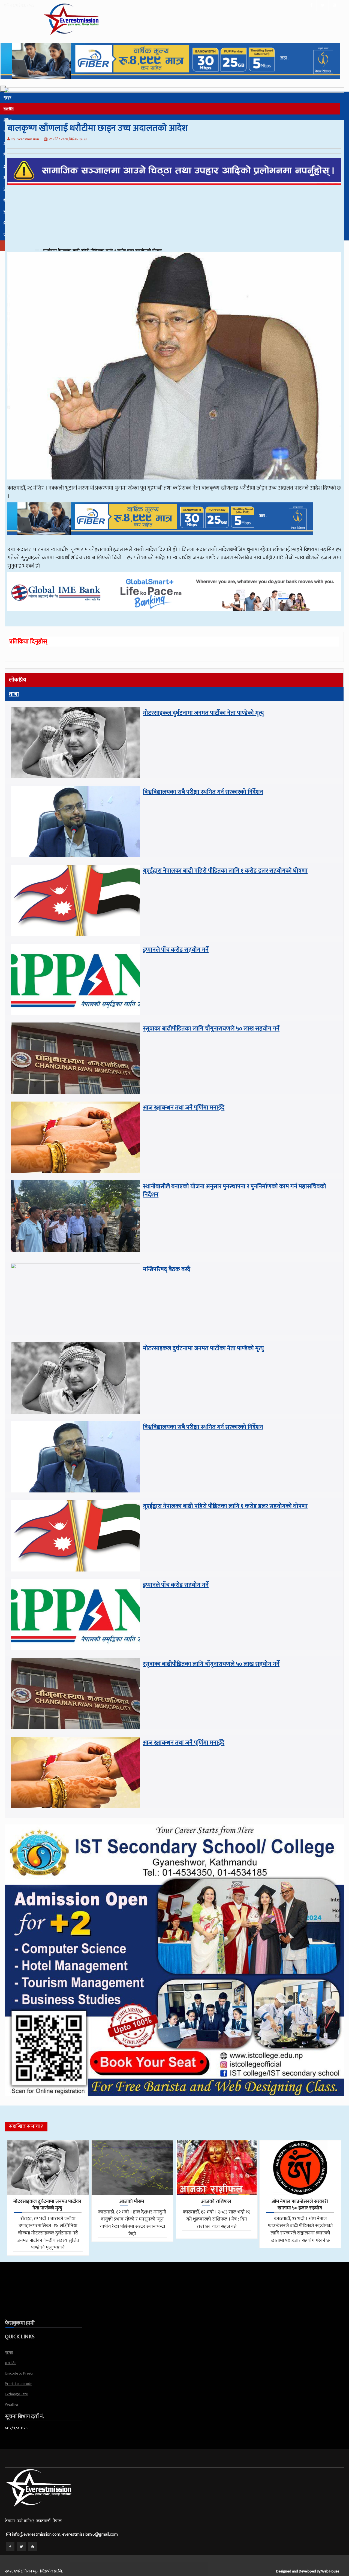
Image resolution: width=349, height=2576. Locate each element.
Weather (12, 2404)
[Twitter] (21, 2547)
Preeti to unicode (19, 2384)
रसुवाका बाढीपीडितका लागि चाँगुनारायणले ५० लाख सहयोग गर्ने (211, 1029)
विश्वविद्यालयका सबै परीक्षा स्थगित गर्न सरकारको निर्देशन (203, 792)
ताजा (14, 694)
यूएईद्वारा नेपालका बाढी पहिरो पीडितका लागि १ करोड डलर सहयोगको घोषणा (225, 871)
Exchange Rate (16, 2394)
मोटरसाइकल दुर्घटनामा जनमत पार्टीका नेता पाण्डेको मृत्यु (203, 713)
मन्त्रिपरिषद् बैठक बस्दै (58, 251)
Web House (330, 2571)
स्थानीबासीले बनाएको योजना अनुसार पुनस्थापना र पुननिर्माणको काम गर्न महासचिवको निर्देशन (234, 1191)
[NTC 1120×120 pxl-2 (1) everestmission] (160, 542)
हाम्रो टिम (11, 2363)
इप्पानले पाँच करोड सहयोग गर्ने (176, 950)
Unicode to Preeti (19, 2373)
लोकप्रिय (18, 680)
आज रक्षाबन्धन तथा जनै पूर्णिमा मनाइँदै (184, 1108)
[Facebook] (10, 2547)
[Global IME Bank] (174, 618)
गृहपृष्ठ (9, 2353)
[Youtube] (32, 2547)
